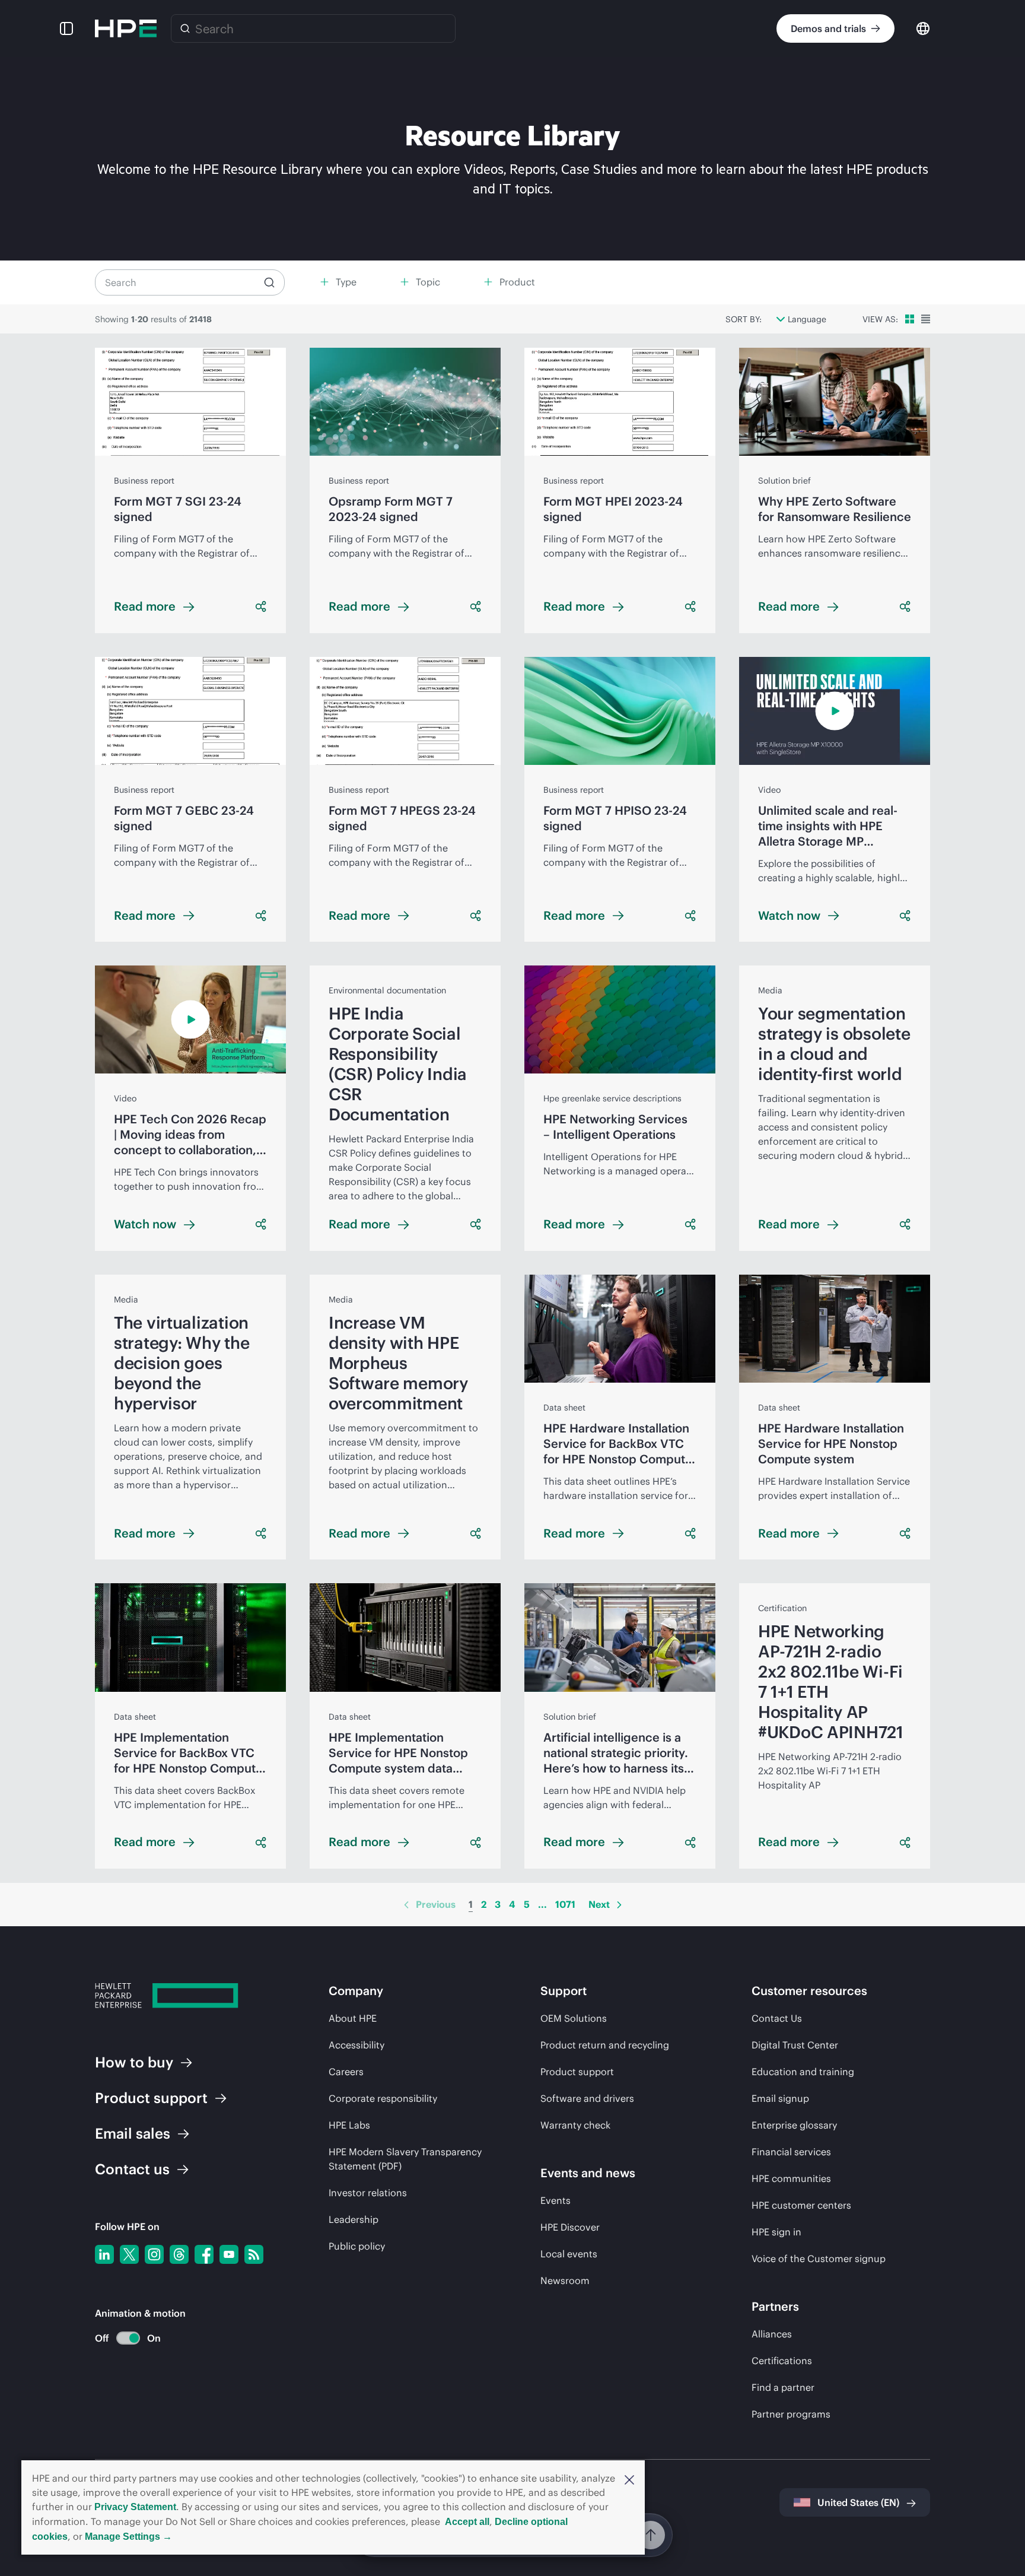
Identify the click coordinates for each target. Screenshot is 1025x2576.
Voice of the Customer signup (819, 2259)
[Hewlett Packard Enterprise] (126, 28)
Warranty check (575, 2125)
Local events (569, 2254)
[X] (129, 2254)
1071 (565, 1904)
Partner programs (791, 2414)
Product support (577, 2072)
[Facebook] (204, 2254)
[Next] (619, 1905)
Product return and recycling (605, 2045)
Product (151, 2098)
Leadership (354, 2219)
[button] (629, 2479)
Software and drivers (587, 2098)
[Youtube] (229, 2254)
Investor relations (368, 2193)
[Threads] (179, 2254)
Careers (346, 2072)
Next (599, 1904)
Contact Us (777, 2018)
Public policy (357, 2246)
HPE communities (791, 2178)
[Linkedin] (104, 2254)
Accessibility (356, 2045)
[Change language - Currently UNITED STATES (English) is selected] (923, 28)
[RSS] (254, 2254)
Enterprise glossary (794, 2125)
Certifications (782, 2361)
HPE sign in (776, 2232)
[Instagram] (154, 2254)
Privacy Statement (135, 2507)
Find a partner (783, 2387)
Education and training (803, 2072)
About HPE (353, 2018)
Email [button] (133, 2133)
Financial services (791, 2152)
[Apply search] (269, 282)
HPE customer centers (801, 2205)
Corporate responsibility (383, 2098)
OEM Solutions (574, 2018)
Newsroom (565, 2280)
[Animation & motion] (128, 2338)
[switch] (121, 2338)
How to (134, 2062)
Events (556, 2200)
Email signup (780, 2098)
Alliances (772, 2334)
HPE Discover (570, 2227)
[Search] (185, 28)
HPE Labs (349, 2125)
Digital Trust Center (795, 2045)
